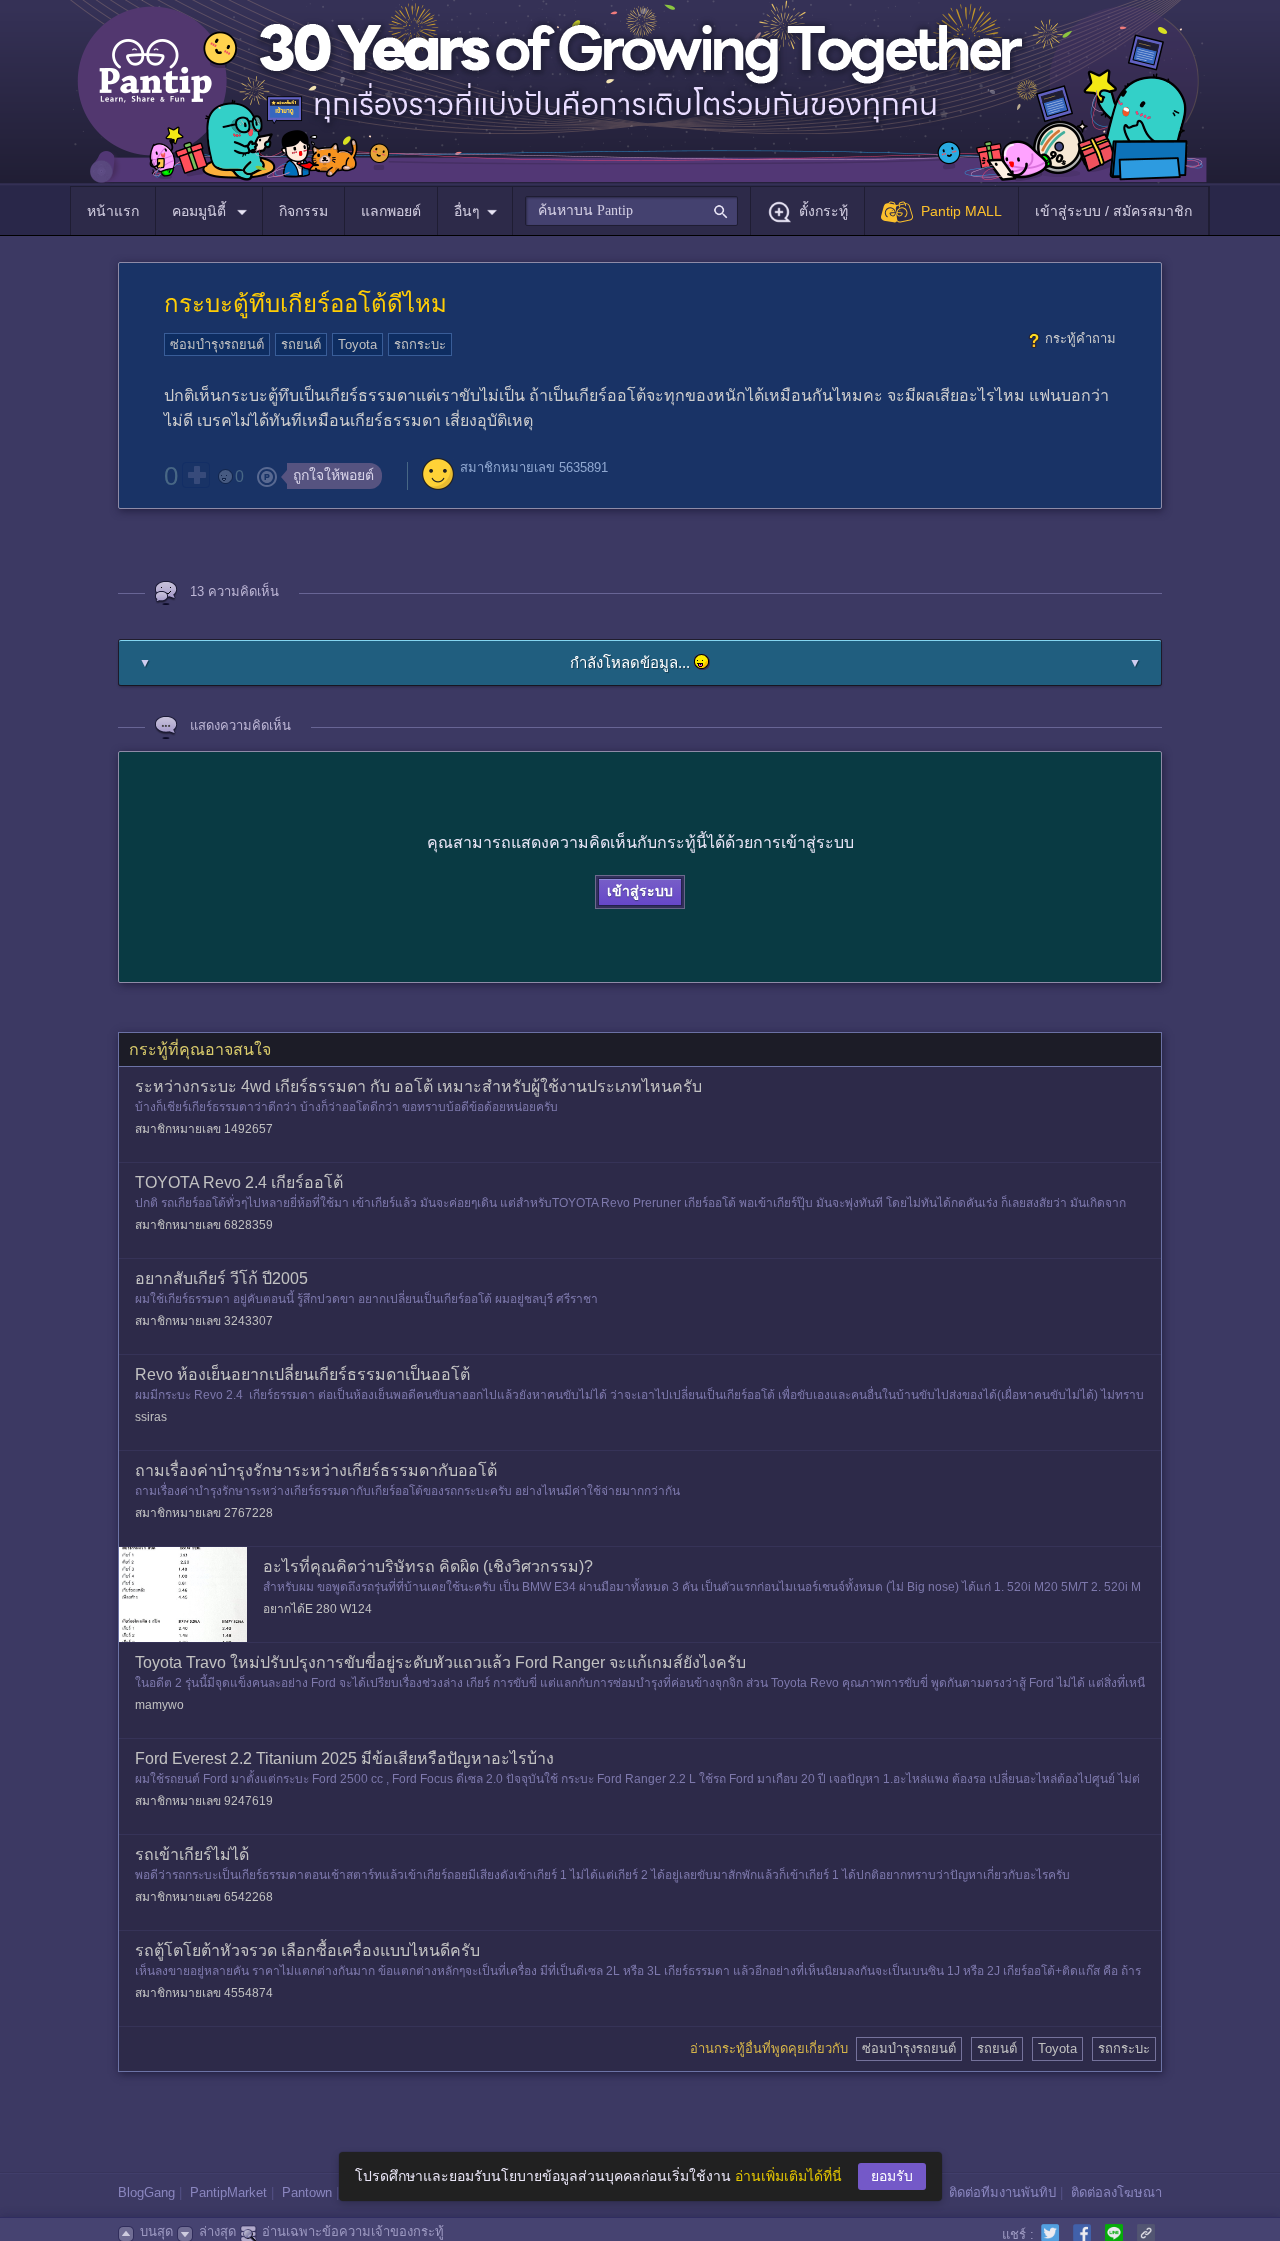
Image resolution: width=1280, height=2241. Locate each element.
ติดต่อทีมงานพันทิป (1002, 2192)
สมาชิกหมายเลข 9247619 (204, 1801)
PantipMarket (228, 2192)
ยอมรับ (892, 2176)
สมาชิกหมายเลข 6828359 (204, 1225)
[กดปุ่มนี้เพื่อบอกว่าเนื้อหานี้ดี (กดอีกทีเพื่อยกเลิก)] (196, 475)
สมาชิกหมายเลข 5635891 (534, 467)
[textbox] (631, 211)
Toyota (357, 344)
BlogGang (146, 2192)
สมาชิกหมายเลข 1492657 (204, 1129)
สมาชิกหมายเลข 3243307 (204, 1321)
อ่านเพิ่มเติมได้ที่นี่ (788, 2176)
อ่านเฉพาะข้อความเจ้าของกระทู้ (353, 2231)
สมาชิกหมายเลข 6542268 (204, 1897)
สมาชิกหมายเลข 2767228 (204, 1513)
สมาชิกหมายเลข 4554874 (204, 1993)
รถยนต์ (301, 344)
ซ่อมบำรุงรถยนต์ (217, 344)
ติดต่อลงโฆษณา (1116, 2192)
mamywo (159, 1705)
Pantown (307, 2192)
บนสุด (156, 2231)
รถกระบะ (420, 344)
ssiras (151, 1417)
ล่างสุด (217, 2231)
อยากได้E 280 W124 (317, 1609)
